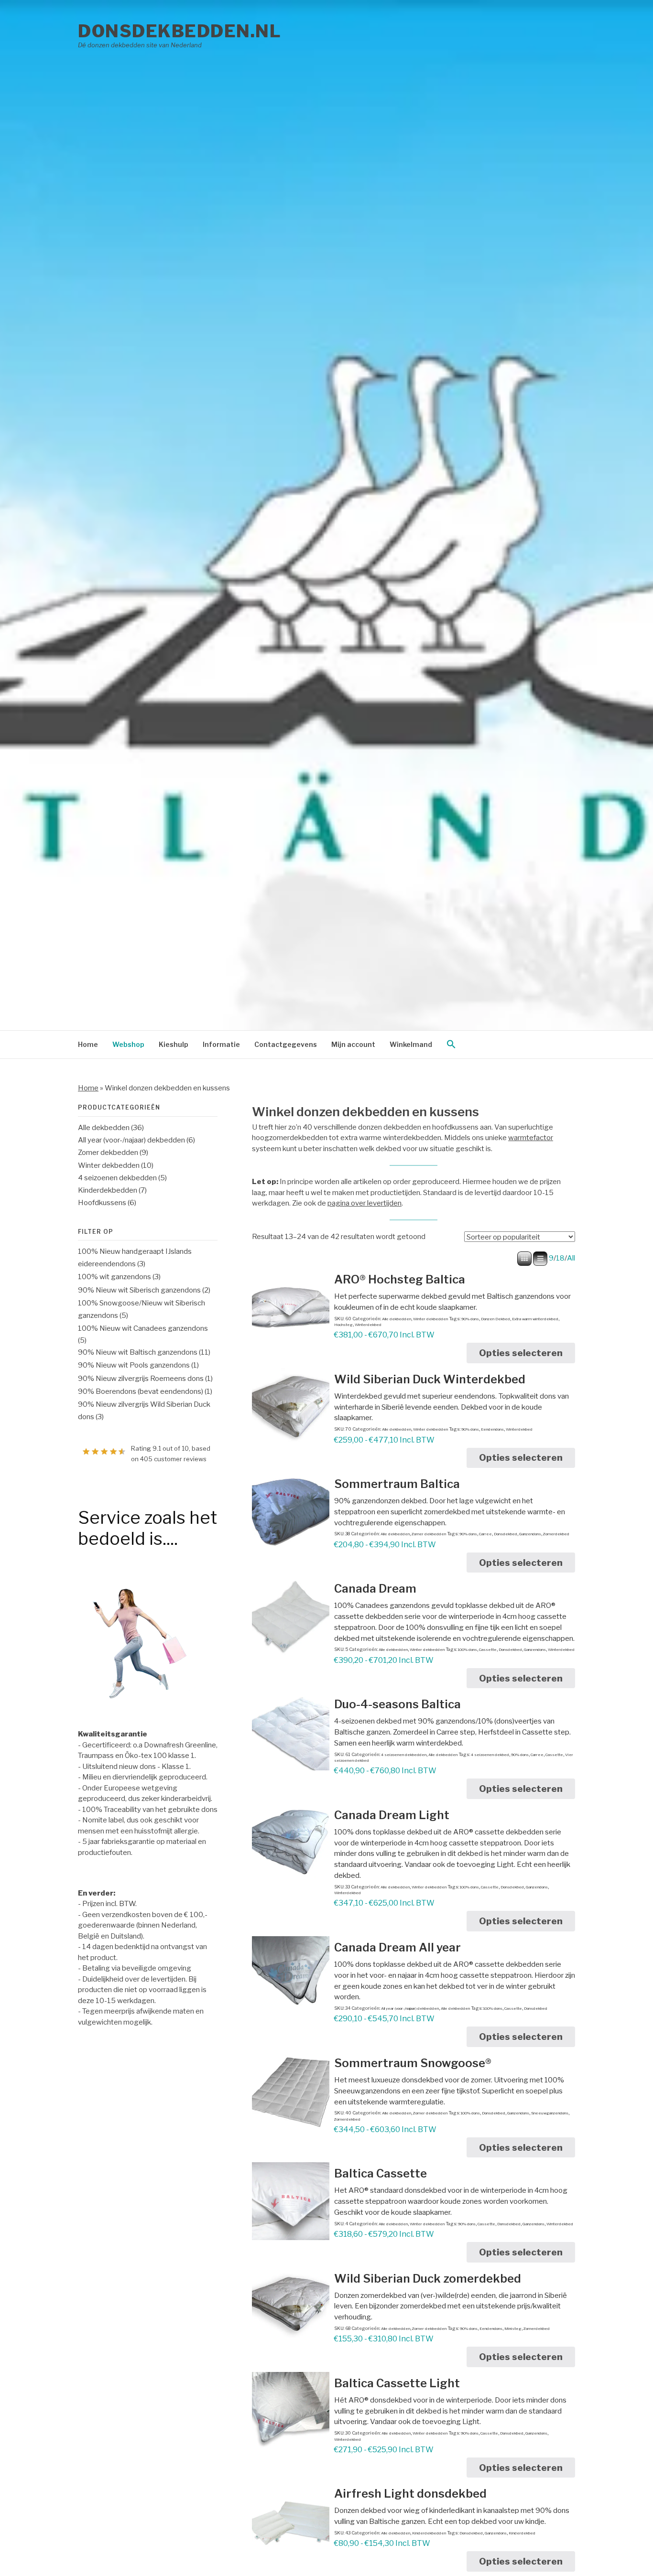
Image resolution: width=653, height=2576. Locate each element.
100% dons (468, 1649)
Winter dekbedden (430, 1319)
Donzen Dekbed (495, 1319)
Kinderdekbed (522, 2533)
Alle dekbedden (397, 1319)
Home (88, 1044)
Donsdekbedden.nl (180, 31)
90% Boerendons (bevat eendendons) (141, 1391)
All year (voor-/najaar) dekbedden (410, 2008)
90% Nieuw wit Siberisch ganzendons (139, 1290)
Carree (485, 1534)
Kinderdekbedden (429, 2533)
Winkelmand (411, 1044)
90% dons (470, 1319)
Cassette (488, 1649)
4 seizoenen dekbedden (404, 1755)
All (571, 1258)
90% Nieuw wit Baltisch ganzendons (138, 1352)
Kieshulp (174, 1044)
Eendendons (492, 1429)
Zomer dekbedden (429, 1534)
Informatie (221, 1044)
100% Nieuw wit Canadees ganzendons (143, 1328)
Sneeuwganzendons (550, 2113)
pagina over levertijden (365, 1203)
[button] (451, 1045)
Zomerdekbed (556, 1534)
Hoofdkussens (102, 1203)
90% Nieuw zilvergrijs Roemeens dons (141, 1379)
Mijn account (353, 1044)
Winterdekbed (368, 1325)
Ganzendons (530, 1534)
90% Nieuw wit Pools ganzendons (134, 1365)
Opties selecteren (521, 1353)
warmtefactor (531, 1138)
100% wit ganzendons (114, 1277)
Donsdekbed (506, 1534)
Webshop (128, 1044)
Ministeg (513, 2328)
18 (560, 1258)
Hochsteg (343, 1325)
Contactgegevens (286, 1044)
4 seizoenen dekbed (490, 1755)
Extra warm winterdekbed (535, 1319)
